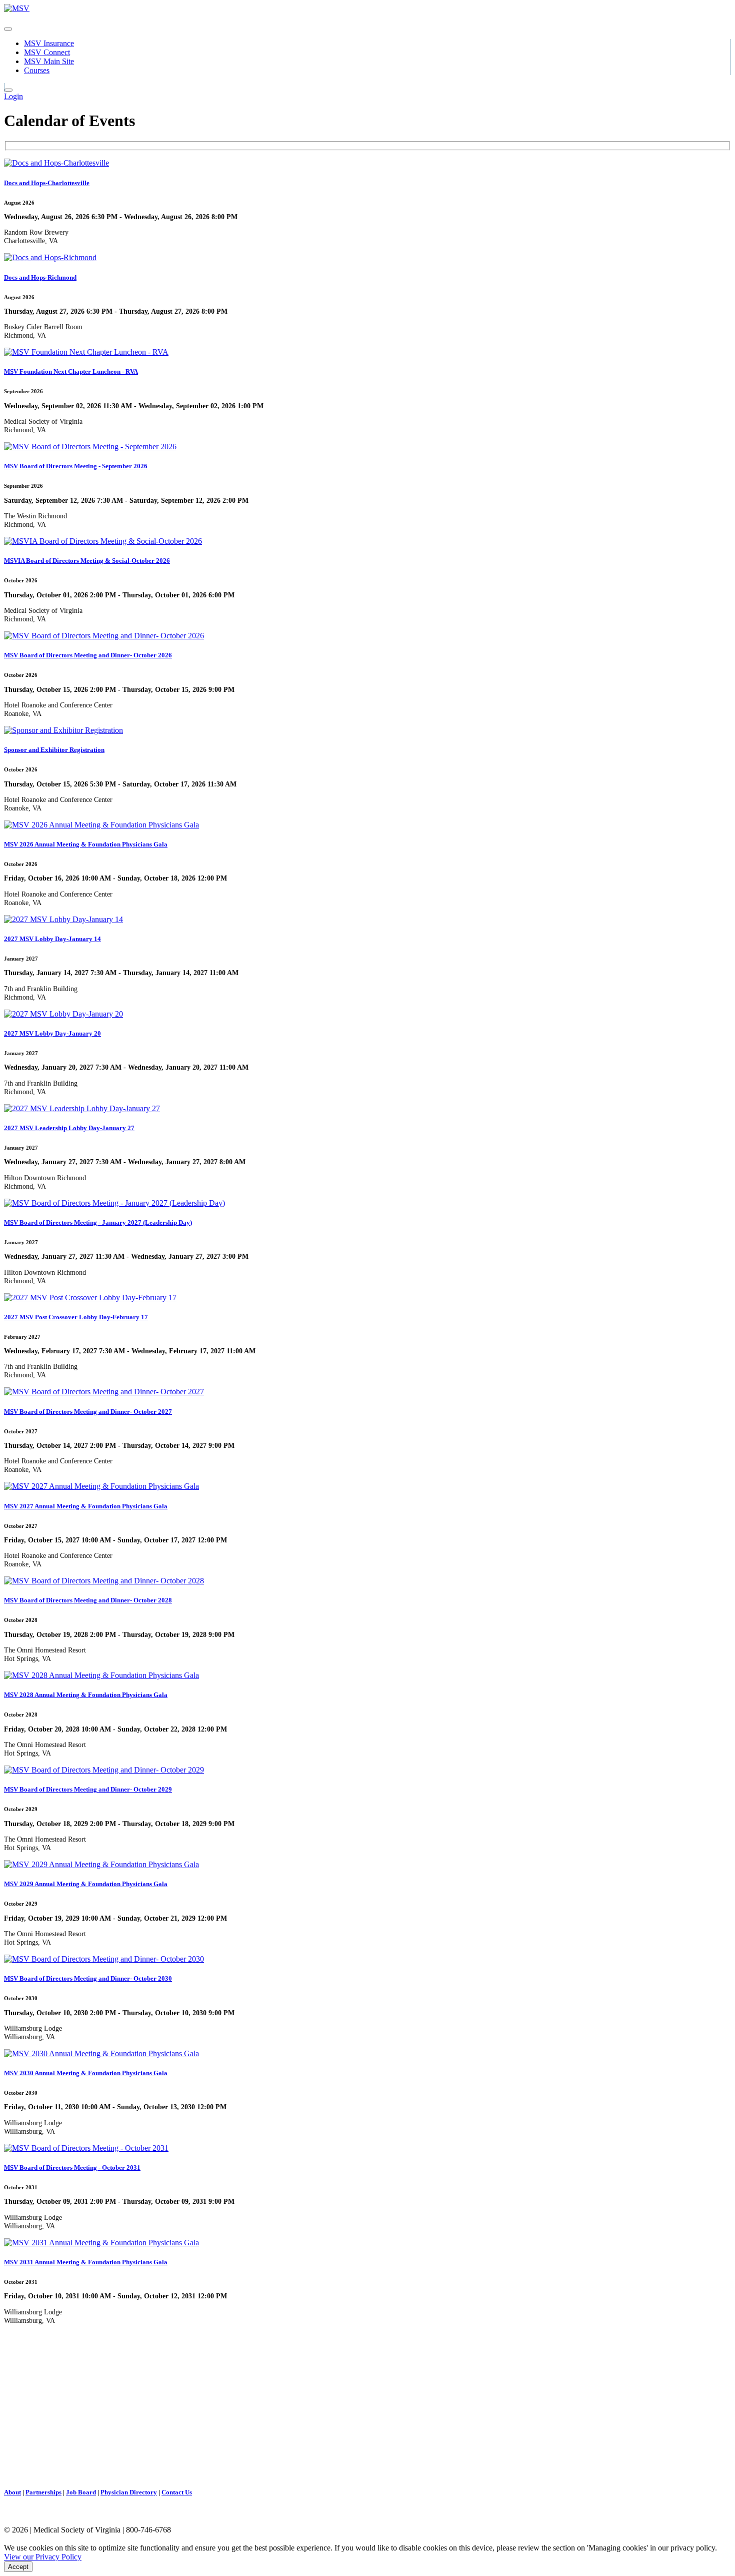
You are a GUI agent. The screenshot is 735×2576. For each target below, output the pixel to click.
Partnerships (43, 2492)
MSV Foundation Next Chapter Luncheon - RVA (71, 371)
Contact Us (177, 2492)
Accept (18, 2567)
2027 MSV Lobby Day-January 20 (52, 1033)
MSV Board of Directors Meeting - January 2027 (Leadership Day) (98, 1222)
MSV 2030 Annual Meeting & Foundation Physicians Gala (86, 2073)
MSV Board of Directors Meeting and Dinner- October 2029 (88, 1789)
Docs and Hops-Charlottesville (47, 183)
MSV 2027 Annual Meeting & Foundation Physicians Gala (86, 1506)
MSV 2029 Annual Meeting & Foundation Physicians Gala (86, 1884)
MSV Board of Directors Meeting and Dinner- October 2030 (88, 1978)
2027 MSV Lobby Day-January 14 (52, 939)
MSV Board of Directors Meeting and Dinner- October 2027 (88, 1412)
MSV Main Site (49, 61)
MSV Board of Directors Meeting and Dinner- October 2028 (88, 1600)
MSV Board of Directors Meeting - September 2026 (76, 466)
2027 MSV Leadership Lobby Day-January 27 (69, 1128)
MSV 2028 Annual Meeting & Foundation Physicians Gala (86, 1695)
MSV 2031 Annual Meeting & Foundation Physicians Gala (86, 2262)
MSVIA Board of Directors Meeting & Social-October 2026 (87, 561)
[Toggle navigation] (8, 29)
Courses (37, 70)
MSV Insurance (49, 43)
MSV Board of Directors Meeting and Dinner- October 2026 (88, 655)
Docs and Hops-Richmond (40, 277)
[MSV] (17, 8)
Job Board (81, 2492)
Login (13, 96)
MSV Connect (47, 52)
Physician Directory (129, 2492)
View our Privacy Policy (43, 2557)
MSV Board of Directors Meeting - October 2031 (72, 2168)
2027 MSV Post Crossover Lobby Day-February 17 (76, 1317)
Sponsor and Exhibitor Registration (54, 750)
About (12, 2492)
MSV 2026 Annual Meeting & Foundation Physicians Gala (86, 844)
